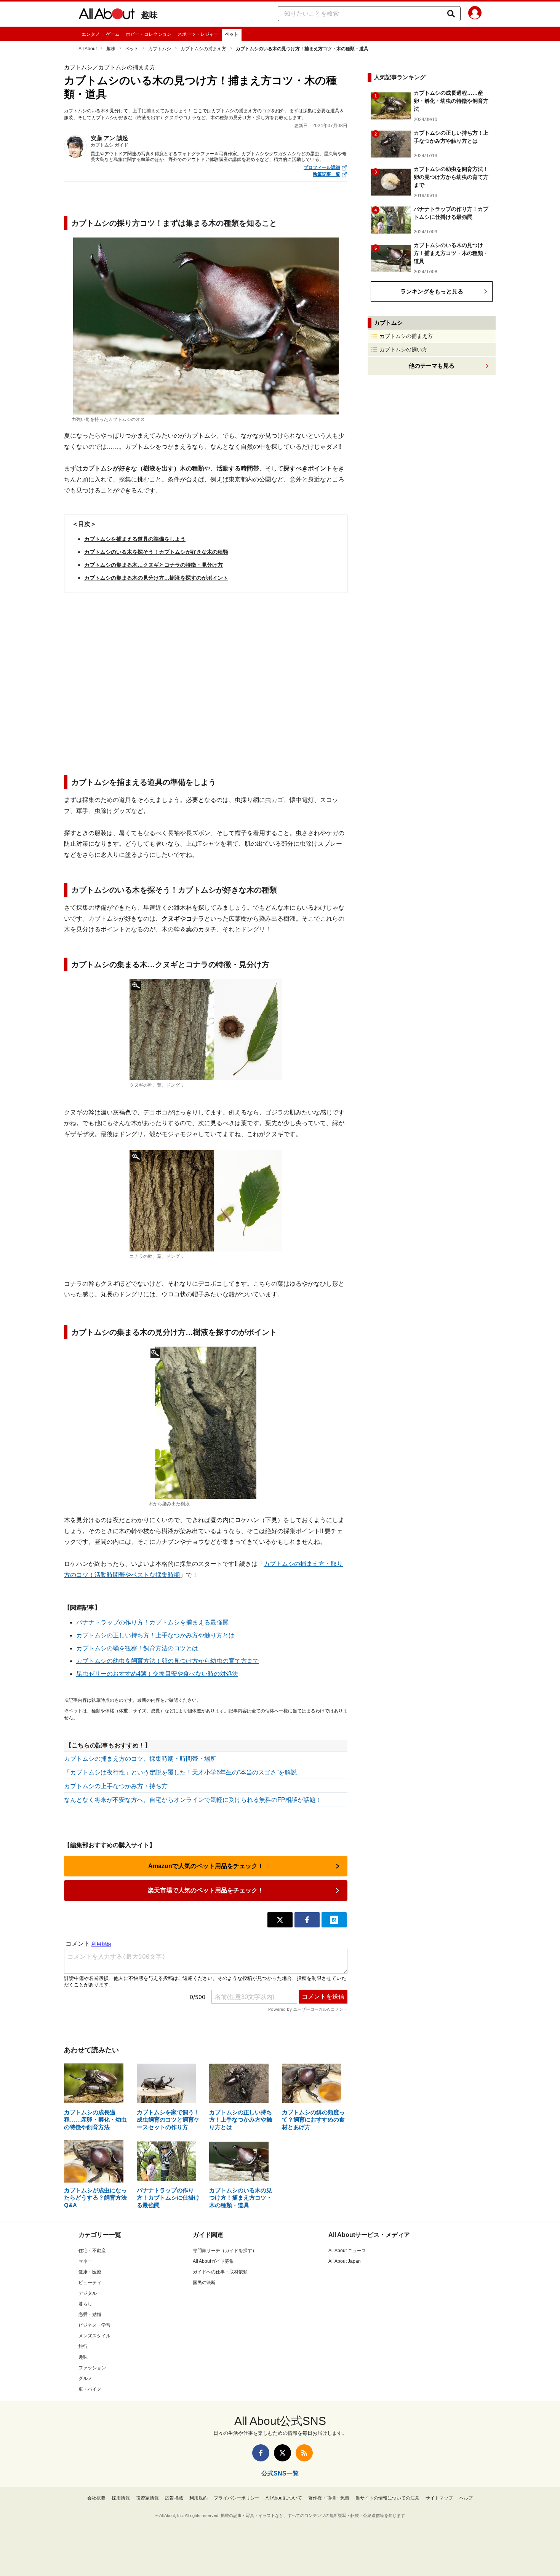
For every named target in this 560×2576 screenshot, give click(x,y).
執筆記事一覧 (326, 174)
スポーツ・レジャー (198, 34)
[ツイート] (280, 1920)
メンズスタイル (94, 2336)
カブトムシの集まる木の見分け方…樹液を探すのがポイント (156, 578)
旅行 (83, 2346)
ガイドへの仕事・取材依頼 (220, 2272)
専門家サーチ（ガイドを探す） (225, 2251)
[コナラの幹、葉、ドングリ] (206, 1201)
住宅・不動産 (92, 2251)
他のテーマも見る (432, 366)
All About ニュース (347, 2251)
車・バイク (90, 2389)
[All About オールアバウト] (107, 15)
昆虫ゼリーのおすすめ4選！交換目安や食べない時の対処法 (157, 1674)
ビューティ (90, 2283)
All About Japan (345, 2261)
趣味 (149, 15)
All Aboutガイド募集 (213, 2261)
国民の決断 (204, 2283)
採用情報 (121, 2498)
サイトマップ (439, 2498)
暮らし (85, 2304)
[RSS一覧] (304, 2453)
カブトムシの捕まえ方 (203, 49)
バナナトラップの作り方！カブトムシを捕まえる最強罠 (152, 1622)
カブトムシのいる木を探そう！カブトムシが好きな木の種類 (156, 552)
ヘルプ (466, 2498)
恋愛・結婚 (90, 2315)
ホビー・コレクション (149, 34)
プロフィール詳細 (322, 167)
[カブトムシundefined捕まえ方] (206, 1423)
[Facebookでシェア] (307, 1920)
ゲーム (113, 34)
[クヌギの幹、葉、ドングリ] (206, 1030)
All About (88, 49)
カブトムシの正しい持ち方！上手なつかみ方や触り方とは (155, 1635)
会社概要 (96, 2498)
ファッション (92, 2368)
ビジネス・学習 (94, 2325)
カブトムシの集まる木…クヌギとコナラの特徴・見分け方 (154, 565)
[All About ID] (475, 14)
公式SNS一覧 (280, 2473)
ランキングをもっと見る (432, 291)
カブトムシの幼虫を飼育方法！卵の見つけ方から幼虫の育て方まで (168, 1661)
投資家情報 (147, 2498)
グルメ (85, 2378)
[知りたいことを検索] (451, 14)
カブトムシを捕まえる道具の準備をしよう (135, 539)
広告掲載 (174, 2498)
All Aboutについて (284, 2498)
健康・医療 (90, 2272)
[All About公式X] (282, 2453)
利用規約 (198, 2498)
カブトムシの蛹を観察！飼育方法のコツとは (137, 1648)
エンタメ (91, 34)
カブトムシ (160, 49)
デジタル (88, 2293)
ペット (232, 34)
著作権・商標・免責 (329, 2498)
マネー (85, 2261)
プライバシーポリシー (237, 2498)
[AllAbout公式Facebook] (261, 2453)
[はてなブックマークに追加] (334, 1920)
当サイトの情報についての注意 (387, 2498)
